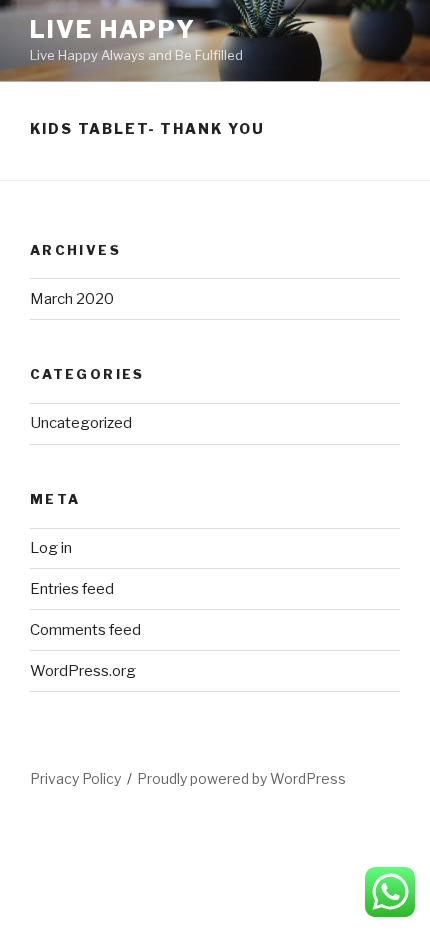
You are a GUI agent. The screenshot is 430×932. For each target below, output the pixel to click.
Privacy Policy (75, 778)
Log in (51, 548)
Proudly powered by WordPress (241, 778)
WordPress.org (83, 671)
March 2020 (72, 299)
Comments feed (85, 630)
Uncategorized (81, 423)
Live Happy (113, 29)
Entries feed (72, 589)
